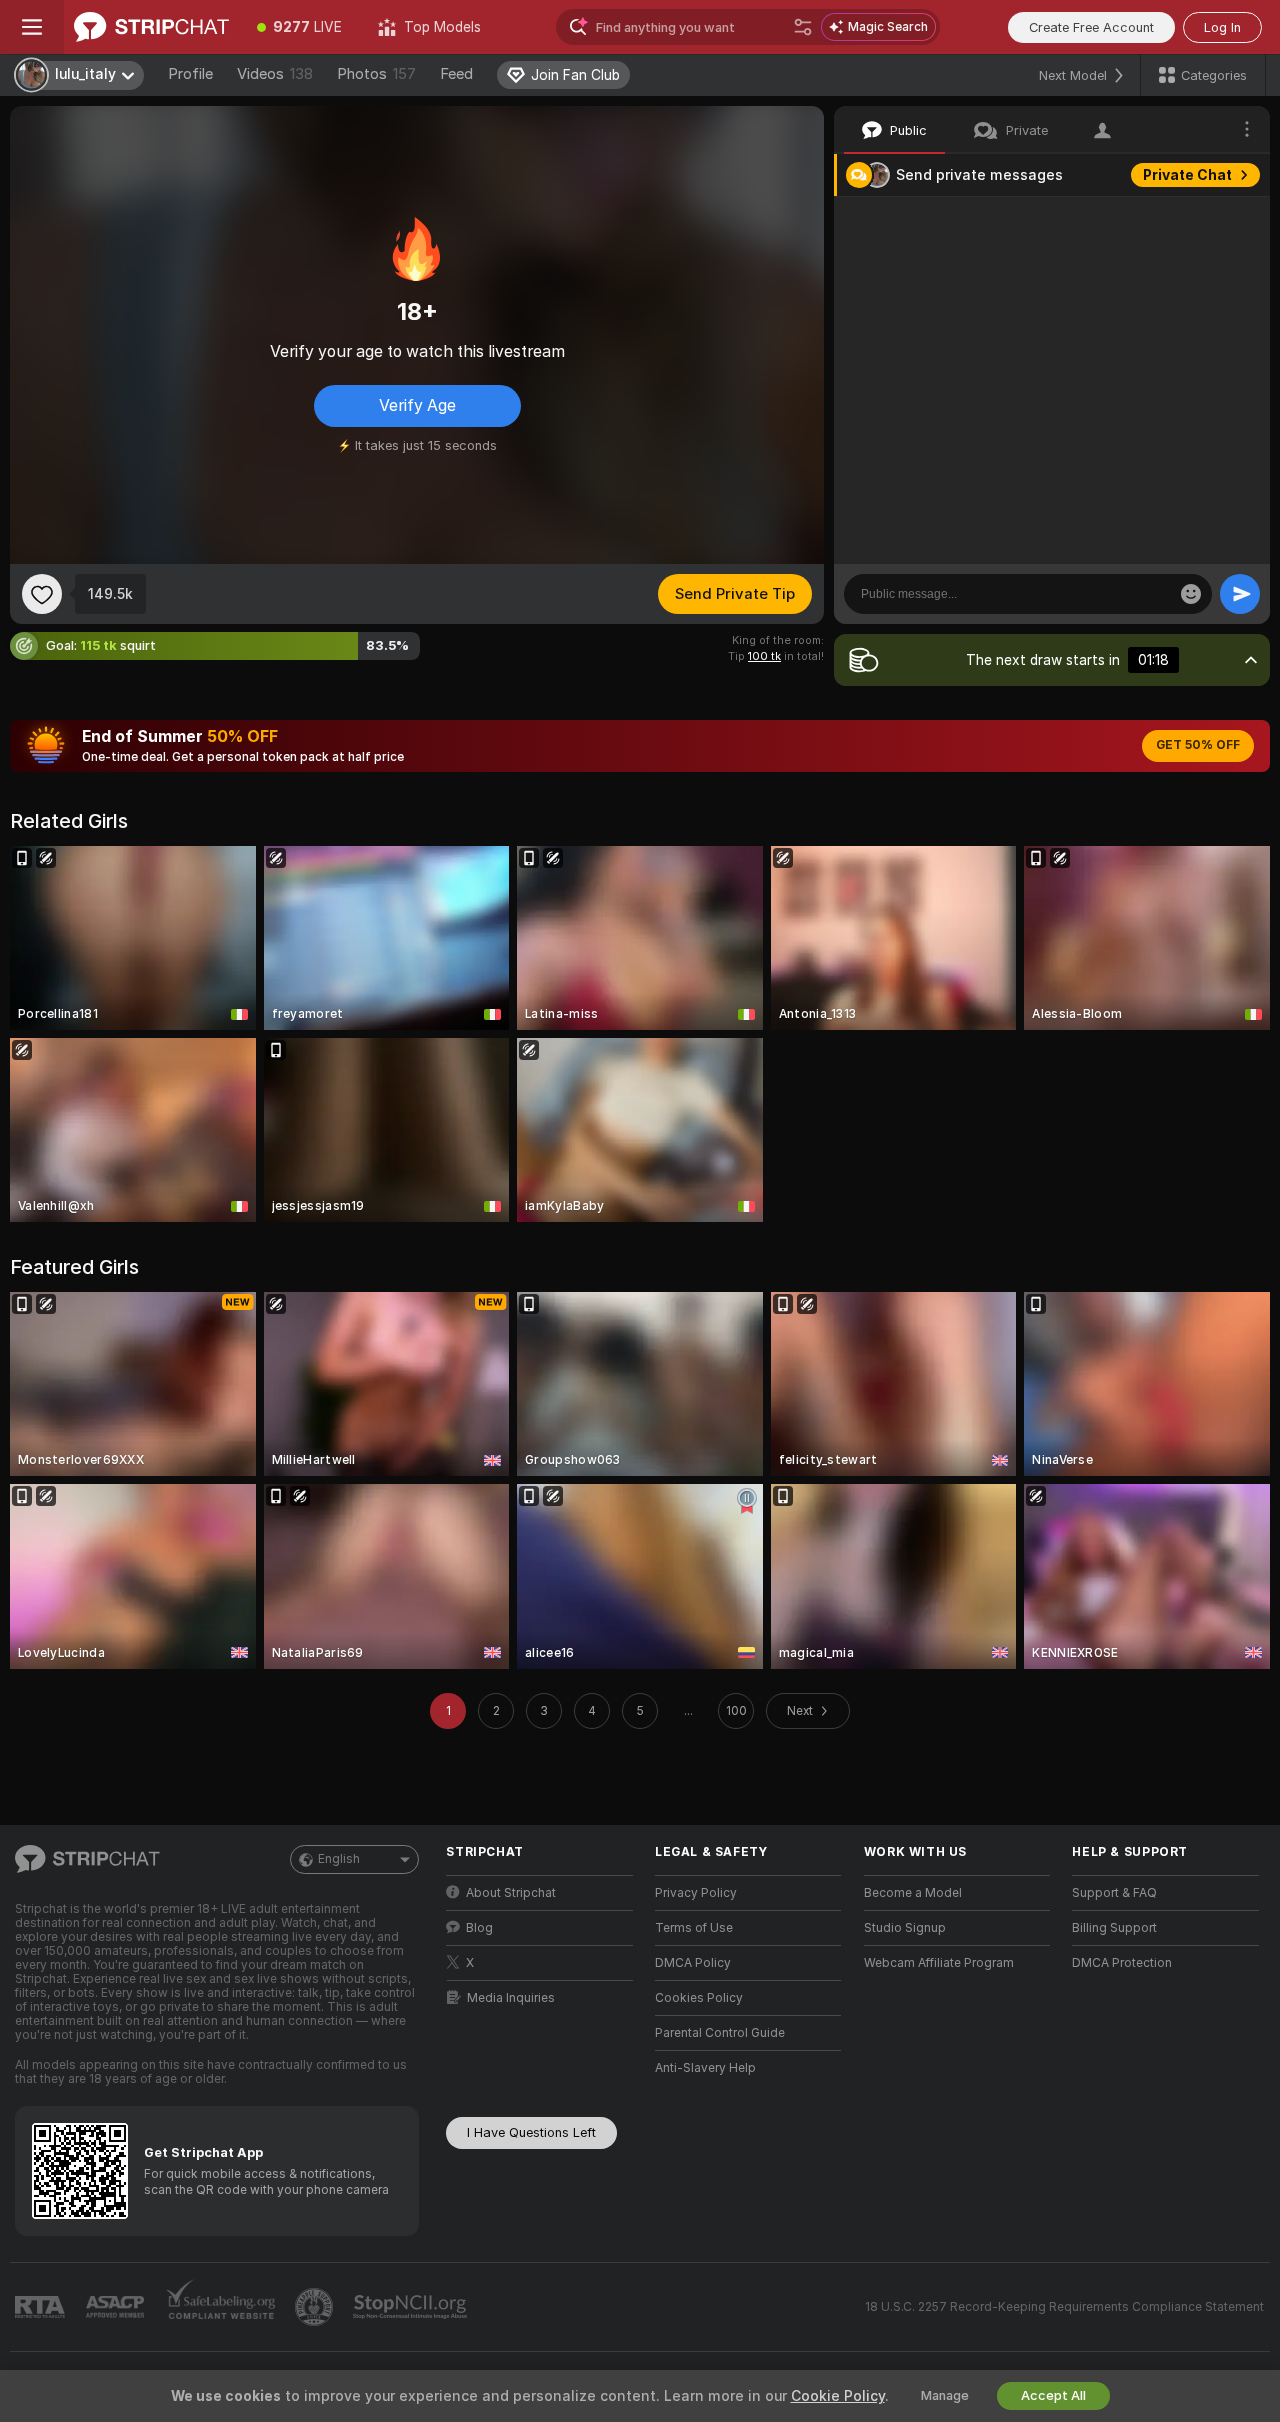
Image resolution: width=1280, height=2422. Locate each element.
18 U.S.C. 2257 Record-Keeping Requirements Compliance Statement (1064, 2307)
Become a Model (913, 1893)
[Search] (803, 27)
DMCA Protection (1122, 1963)
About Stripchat (511, 1893)
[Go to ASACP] (117, 2307)
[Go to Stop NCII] (412, 2307)
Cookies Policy (699, 1998)
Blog (479, 1928)
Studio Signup (905, 1928)
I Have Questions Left (531, 2132)
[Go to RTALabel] (42, 2307)
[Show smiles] (1191, 594)
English (339, 1859)
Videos (275, 74)
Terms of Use (694, 1928)
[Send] (1240, 594)
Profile (190, 74)
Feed (456, 74)
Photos (376, 74)
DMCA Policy (693, 1963)
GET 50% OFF (1198, 745)
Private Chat (1187, 175)
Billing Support (1114, 1928)
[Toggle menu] (32, 27)
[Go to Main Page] (151, 27)
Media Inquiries (511, 1998)
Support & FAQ (1114, 1893)
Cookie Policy (838, 2396)
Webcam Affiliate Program (939, 1963)
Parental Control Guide (720, 2033)
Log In (1222, 27)
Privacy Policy (696, 1893)
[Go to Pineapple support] (316, 2307)
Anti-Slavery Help (705, 2068)
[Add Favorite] (42, 594)
